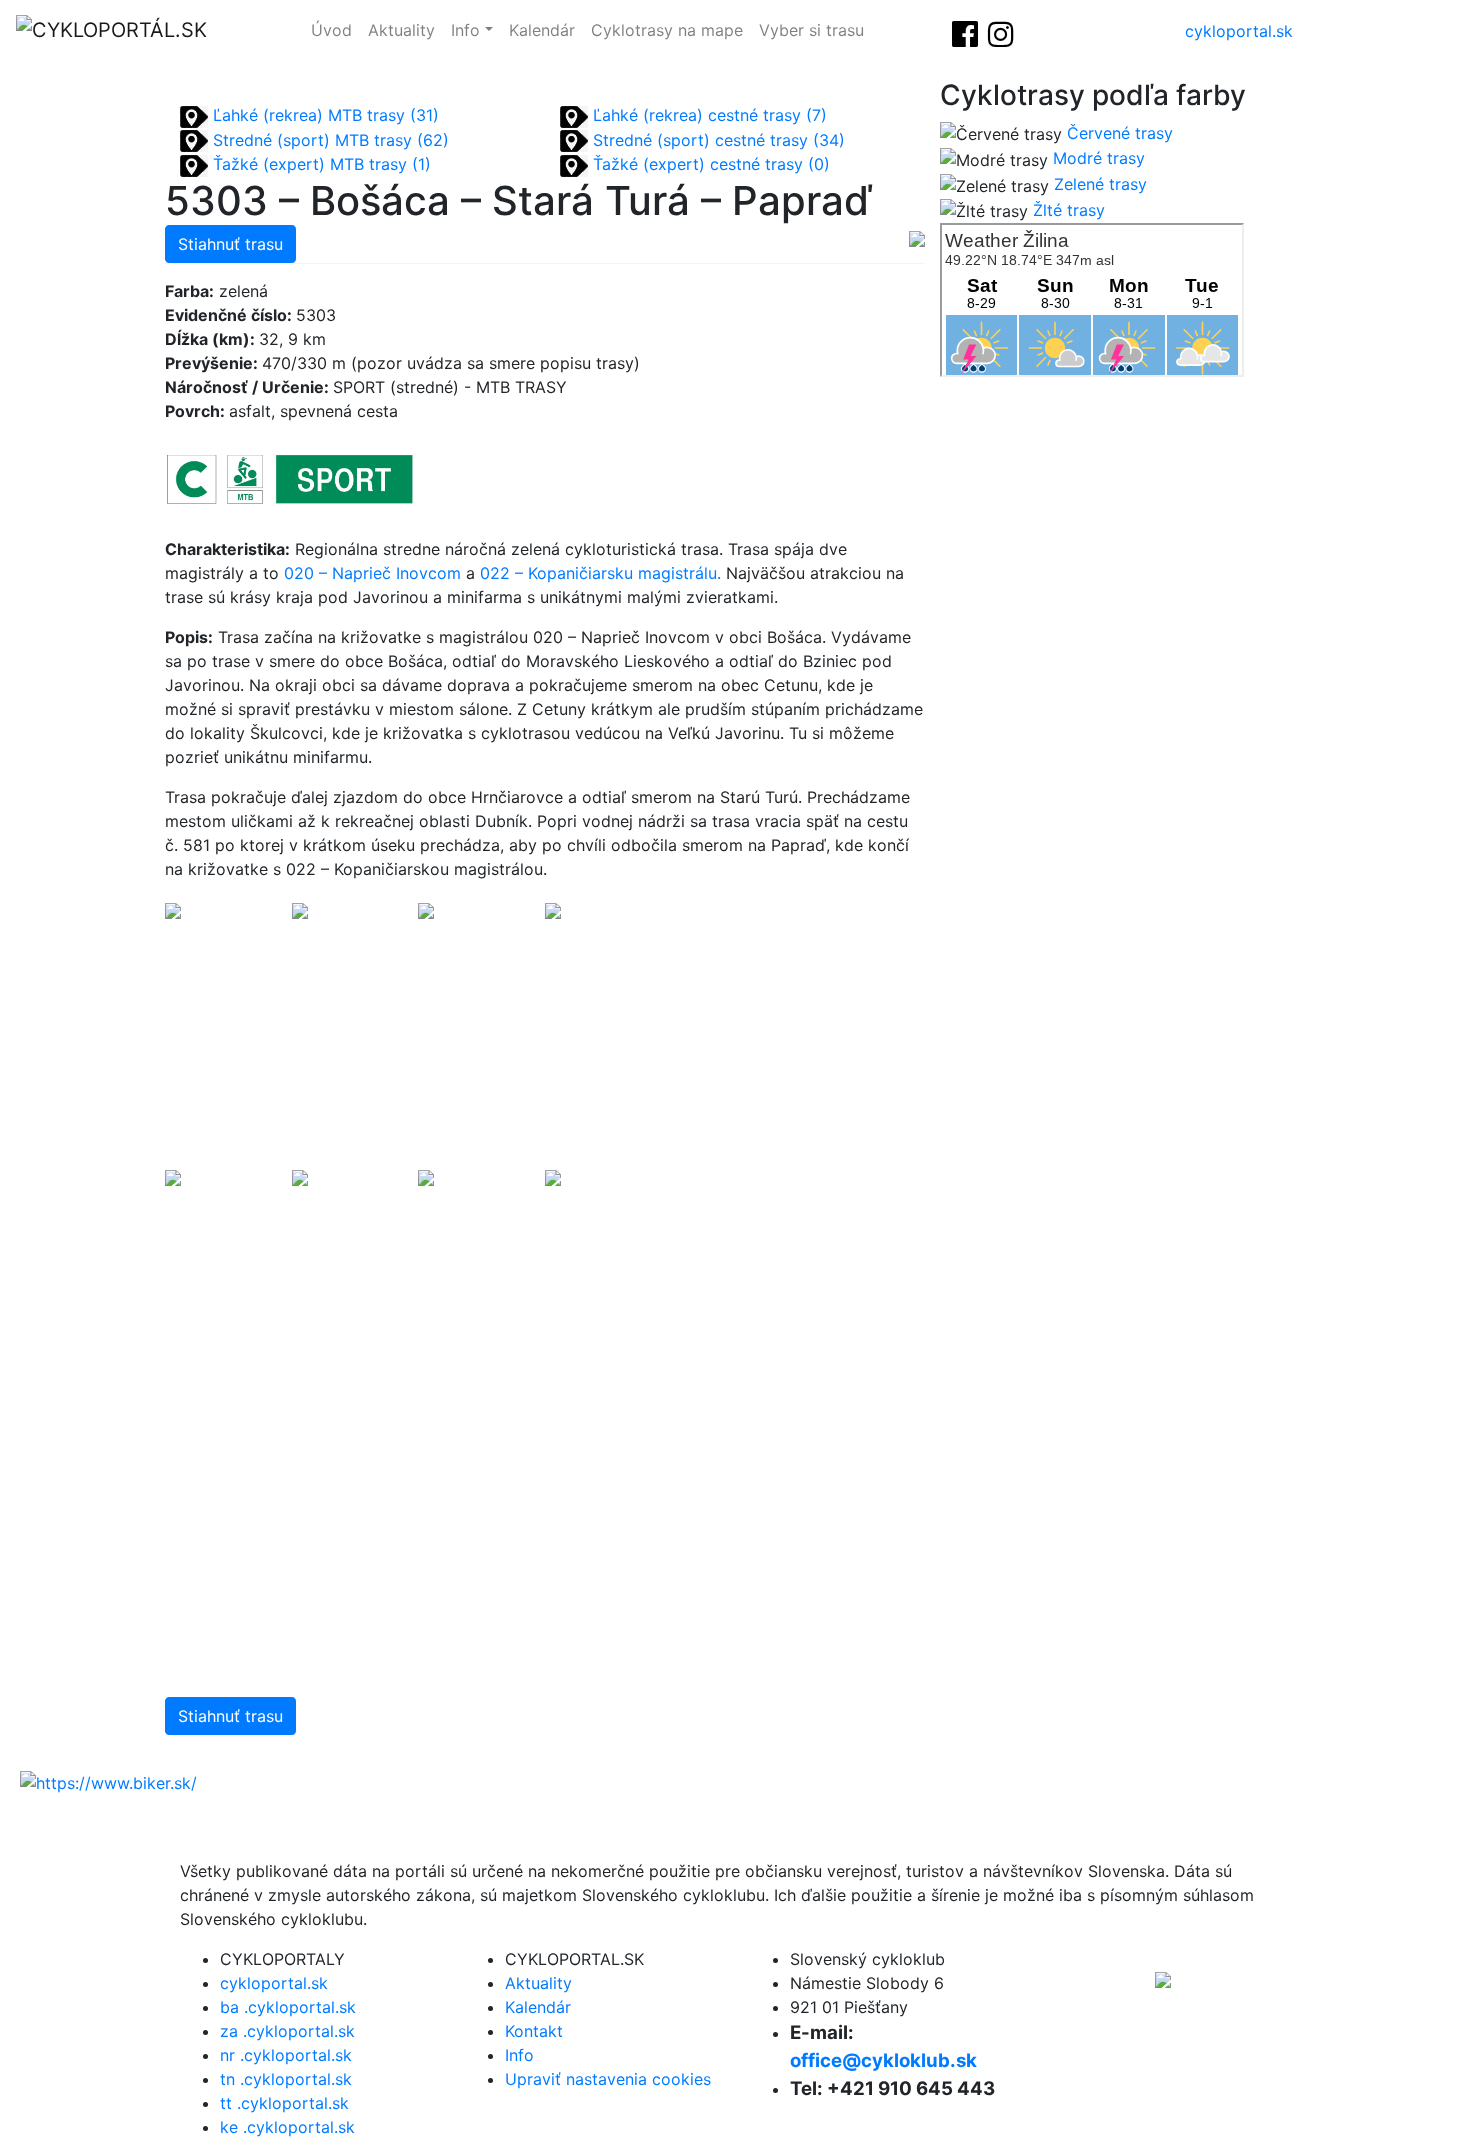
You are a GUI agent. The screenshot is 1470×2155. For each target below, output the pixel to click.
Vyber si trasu (811, 30)
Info (465, 30)
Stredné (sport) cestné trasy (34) (716, 140)
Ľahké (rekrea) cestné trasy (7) (707, 115)
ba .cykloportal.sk (288, 2007)
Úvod (331, 30)
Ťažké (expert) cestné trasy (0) (709, 164)
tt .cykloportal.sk (284, 2103)
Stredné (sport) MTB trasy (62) (328, 140)
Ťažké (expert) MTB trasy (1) (319, 164)
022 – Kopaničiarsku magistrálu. (600, 573)
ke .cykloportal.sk (287, 2127)
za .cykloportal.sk (287, 2031)
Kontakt (534, 2031)
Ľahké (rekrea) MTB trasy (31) (323, 115)
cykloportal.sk (1239, 31)
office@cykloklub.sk (883, 2060)
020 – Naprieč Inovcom (372, 573)
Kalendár (542, 30)
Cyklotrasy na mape (667, 30)
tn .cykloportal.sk (286, 2079)
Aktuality (401, 30)
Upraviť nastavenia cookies (608, 2079)
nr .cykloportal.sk (286, 2055)
